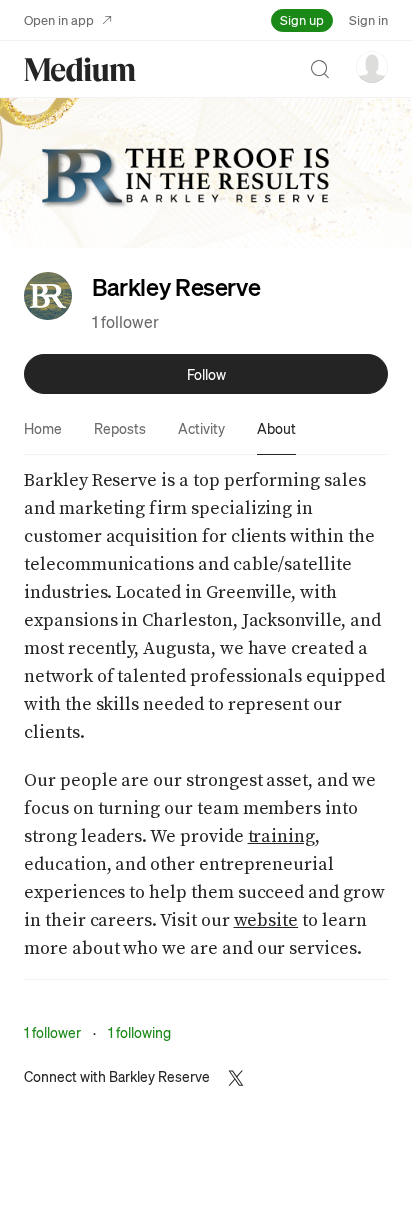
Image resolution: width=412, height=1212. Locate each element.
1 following (139, 1032)
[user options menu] (372, 67)
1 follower (125, 321)
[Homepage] (80, 69)
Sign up (302, 19)
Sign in (368, 19)
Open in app (59, 19)
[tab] (43, 428)
